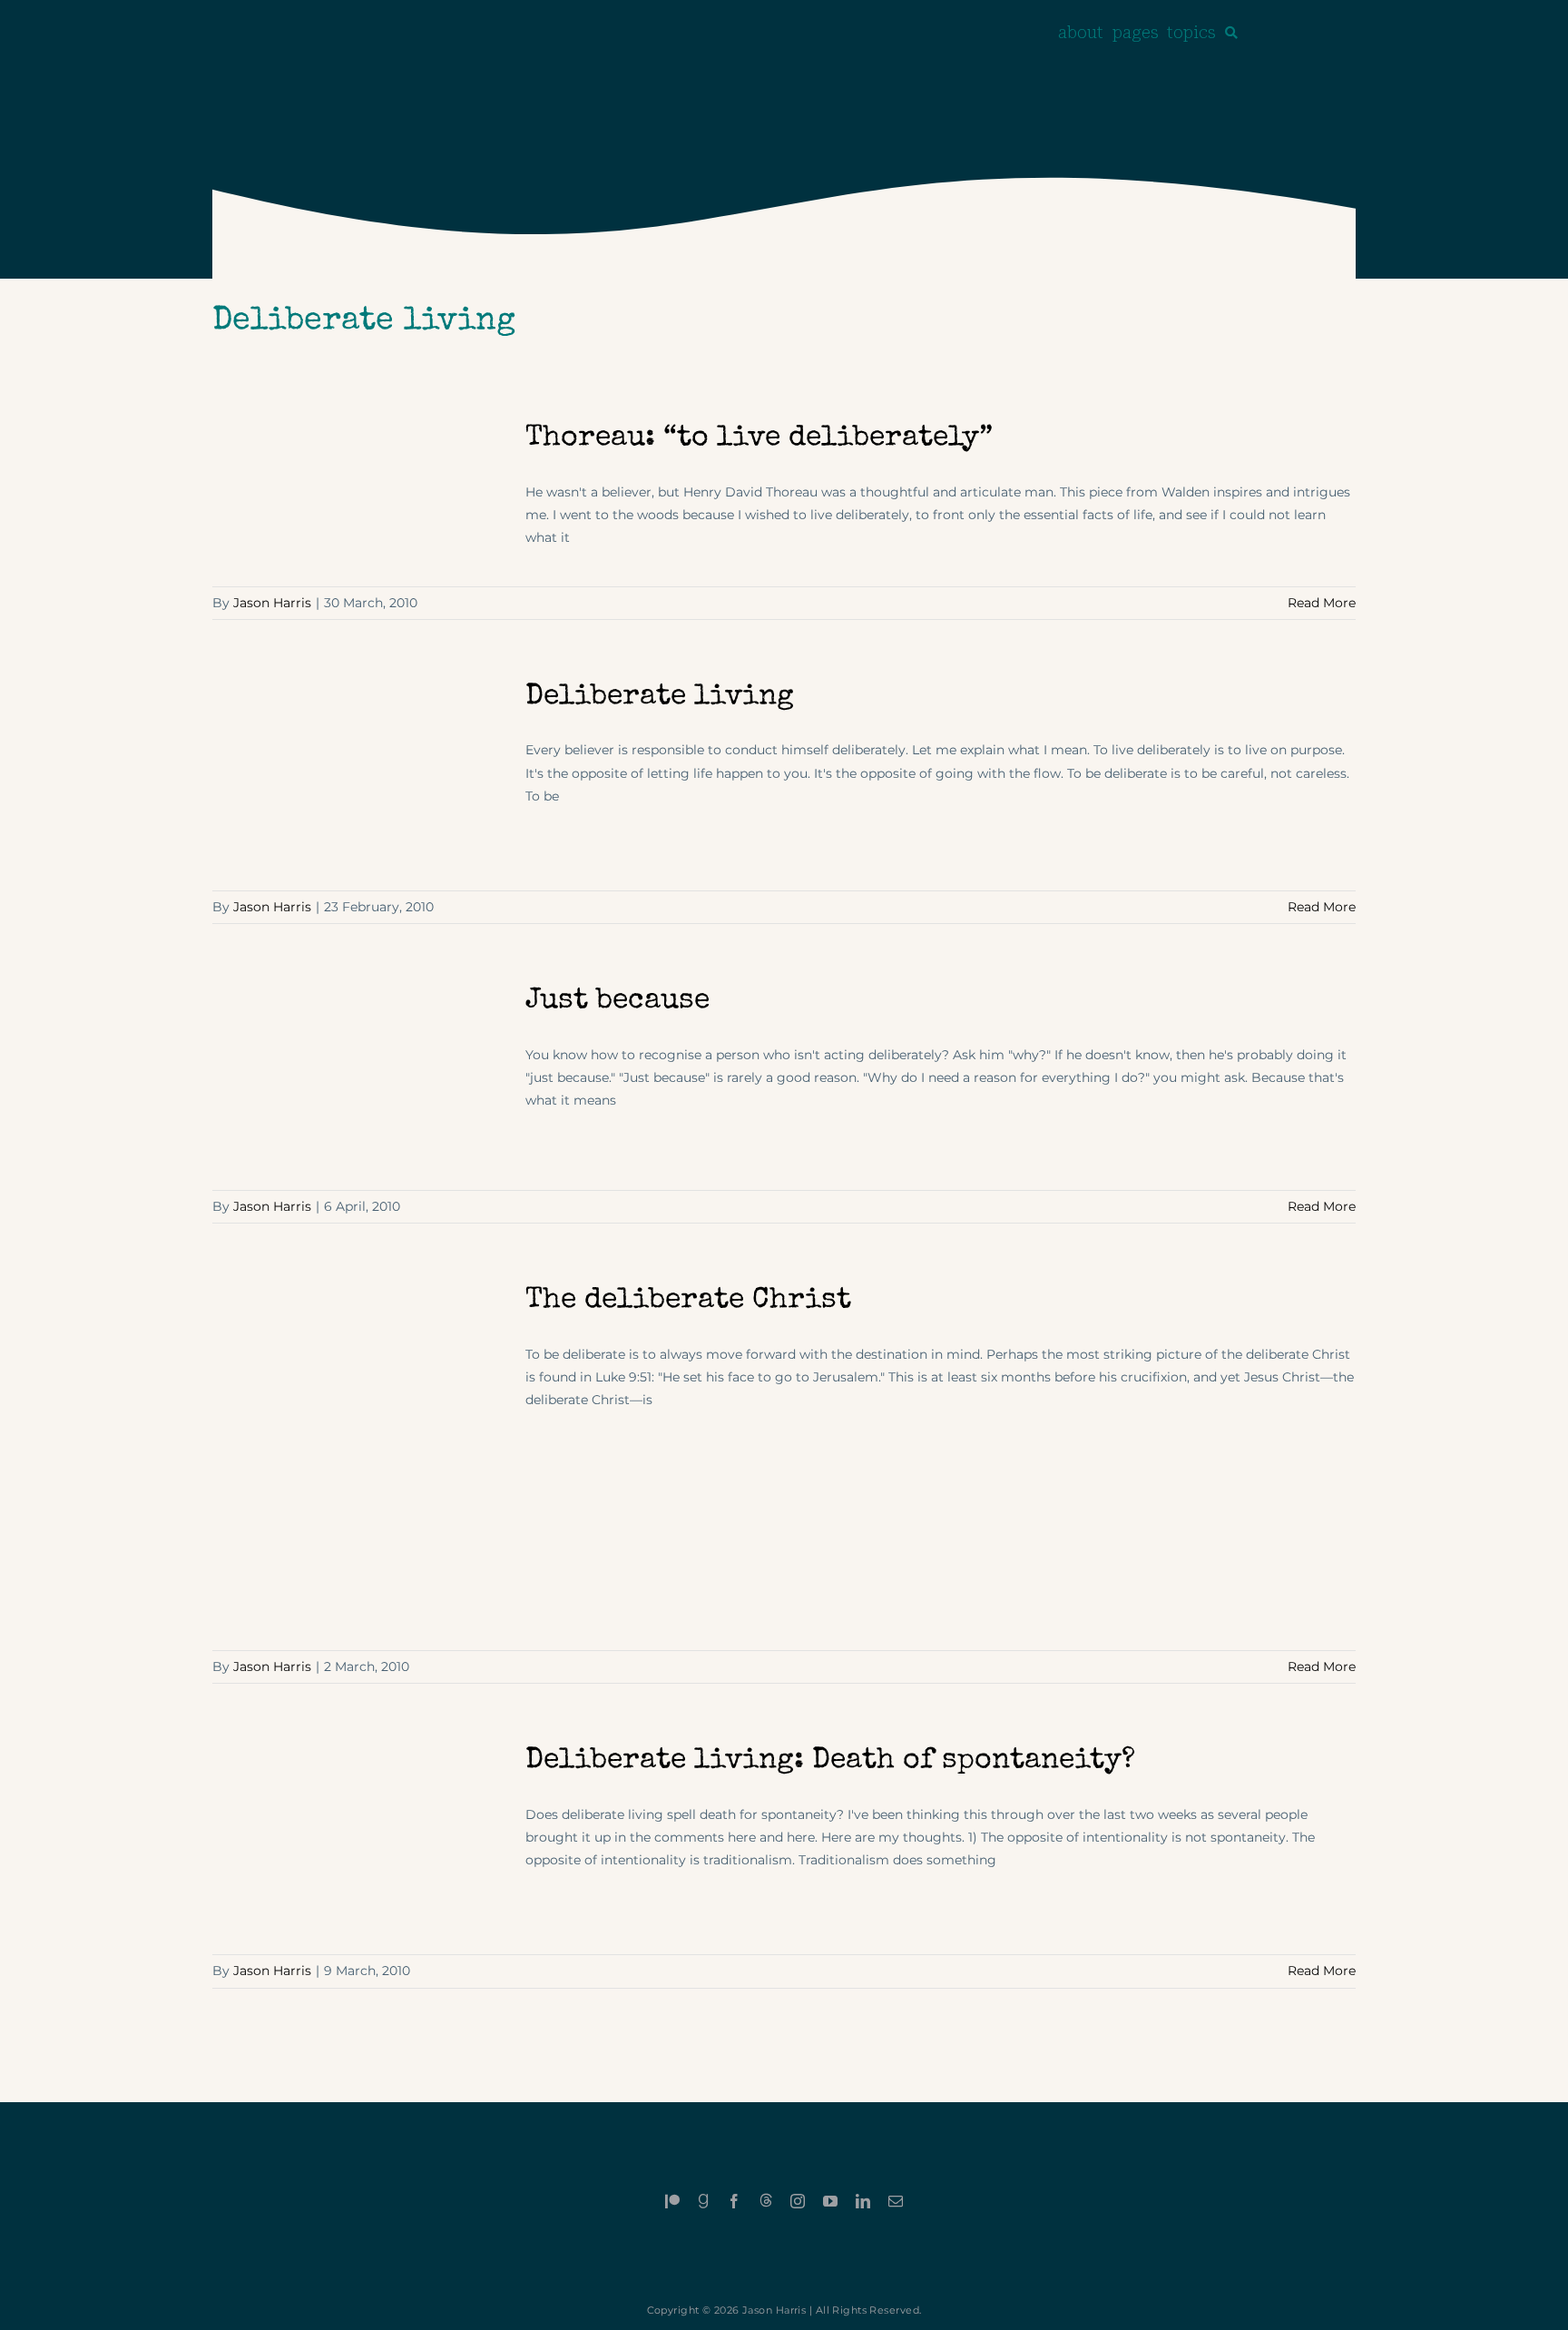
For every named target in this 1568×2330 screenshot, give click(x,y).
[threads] (766, 2200)
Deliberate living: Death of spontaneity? (830, 1761)
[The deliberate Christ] (358, 1457)
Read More (1322, 603)
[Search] (1231, 33)
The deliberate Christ (688, 1301)
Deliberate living (660, 698)
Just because (617, 1002)
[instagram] (798, 2201)
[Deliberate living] (358, 776)
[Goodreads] (703, 2201)
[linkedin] (863, 2201)
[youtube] (830, 2201)
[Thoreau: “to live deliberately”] (358, 492)
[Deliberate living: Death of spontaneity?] (358, 1839)
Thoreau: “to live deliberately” (759, 439)
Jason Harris (272, 603)
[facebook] (734, 2201)
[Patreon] (672, 2201)
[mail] (896, 2201)
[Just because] (358, 1077)
